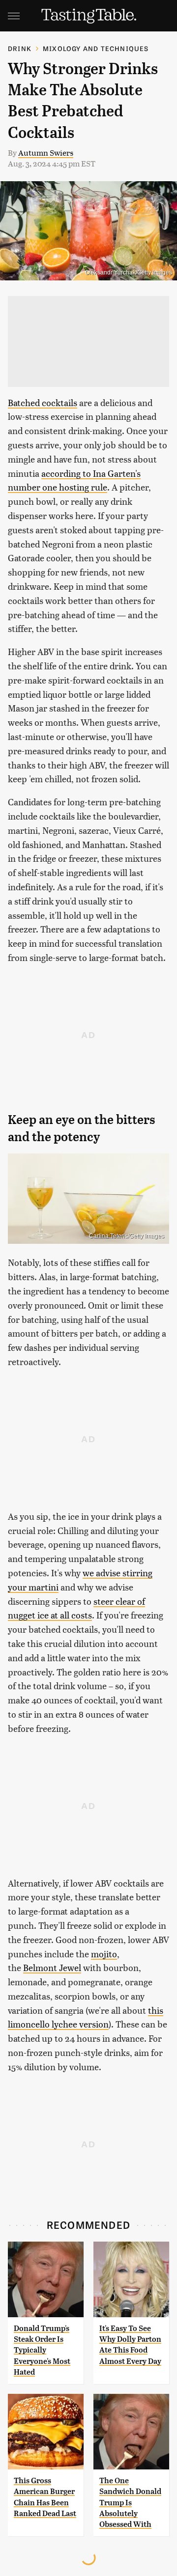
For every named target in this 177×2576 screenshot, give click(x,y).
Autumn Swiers (46, 152)
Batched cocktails (43, 402)
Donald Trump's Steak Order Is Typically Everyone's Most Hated (42, 2350)
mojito (104, 1954)
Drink (20, 48)
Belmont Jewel (52, 1967)
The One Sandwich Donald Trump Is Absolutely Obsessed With (130, 2503)
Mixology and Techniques (96, 48)
